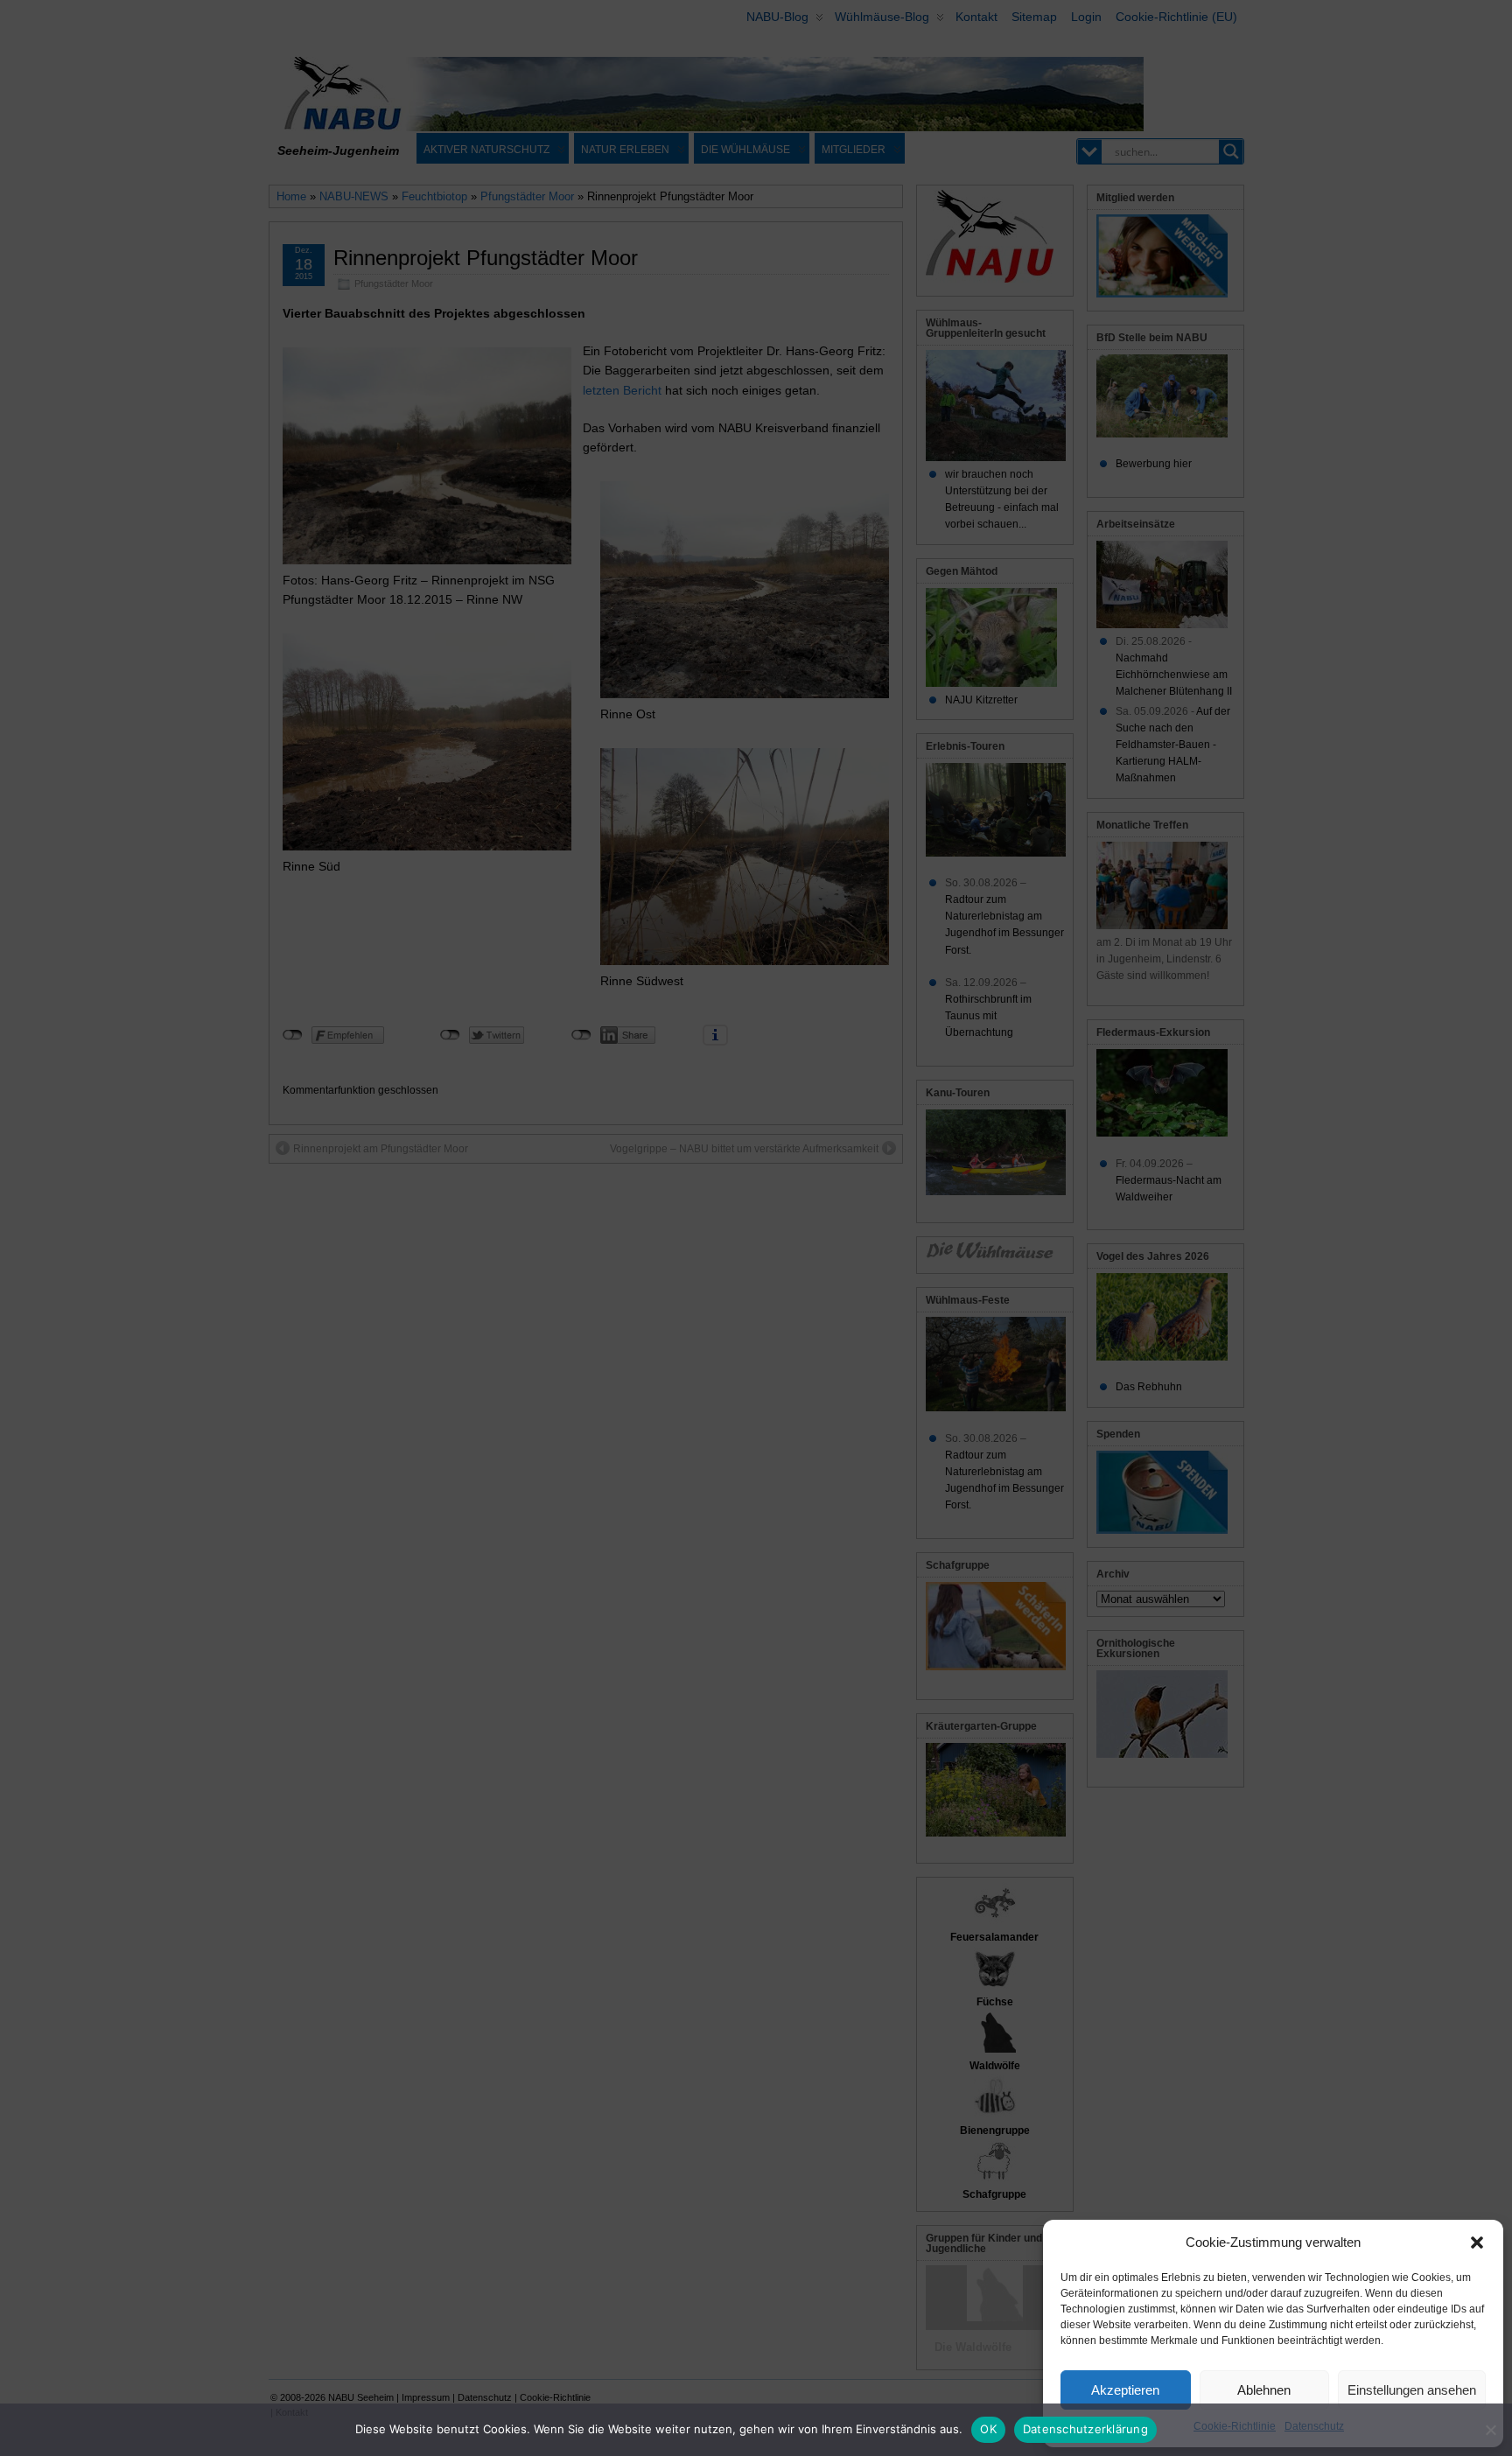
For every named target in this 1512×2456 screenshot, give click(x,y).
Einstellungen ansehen (1412, 2390)
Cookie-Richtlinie (1235, 2426)
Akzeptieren (1125, 2390)
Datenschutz (1314, 2426)
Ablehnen (1264, 2390)
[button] (1477, 2243)
